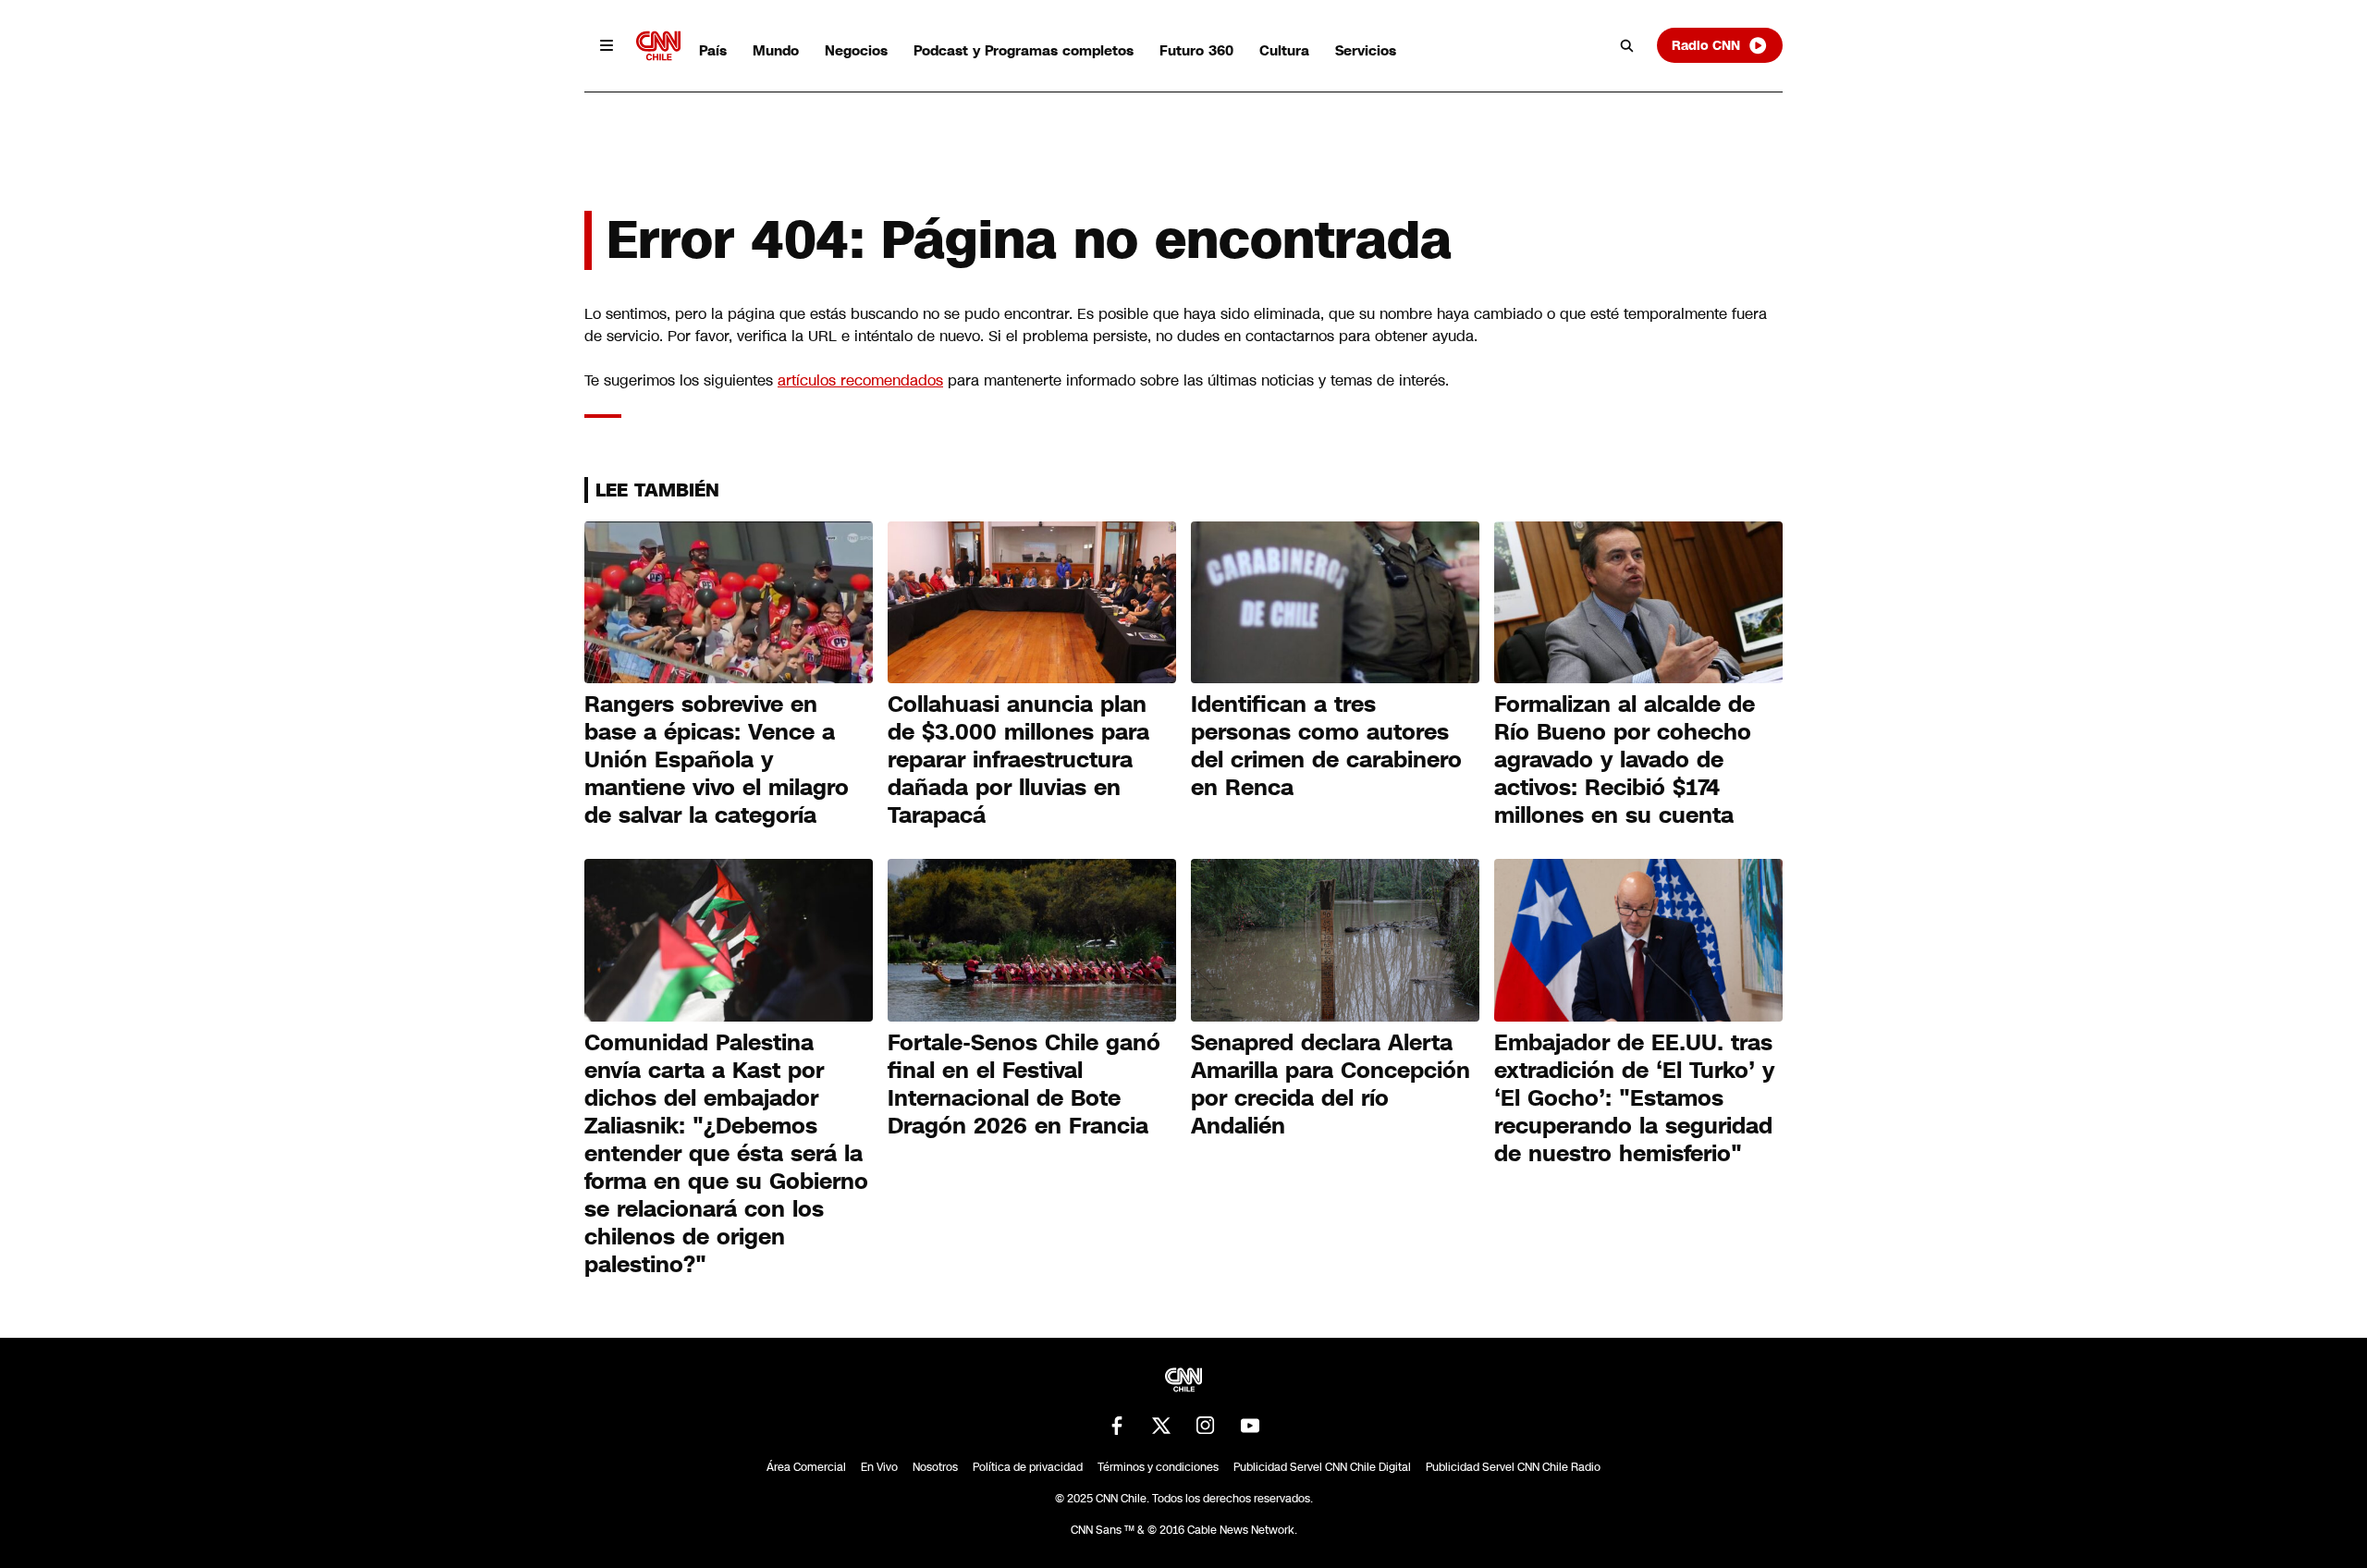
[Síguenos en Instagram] (1206, 1426)
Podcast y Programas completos (1024, 50)
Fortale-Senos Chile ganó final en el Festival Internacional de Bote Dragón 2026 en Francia (1024, 1084)
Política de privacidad (1028, 1467)
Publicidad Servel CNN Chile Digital (1322, 1467)
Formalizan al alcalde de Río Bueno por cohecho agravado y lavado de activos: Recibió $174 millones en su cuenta (1625, 760)
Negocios (856, 50)
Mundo (776, 50)
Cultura (1284, 50)
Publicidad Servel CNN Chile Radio (1513, 1467)
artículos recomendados (860, 380)
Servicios (1366, 50)
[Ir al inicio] (658, 46)
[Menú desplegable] (607, 45)
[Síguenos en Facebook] (1117, 1426)
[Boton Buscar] (1627, 45)
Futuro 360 (1196, 50)
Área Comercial (806, 1467)
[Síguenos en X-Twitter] (1161, 1426)
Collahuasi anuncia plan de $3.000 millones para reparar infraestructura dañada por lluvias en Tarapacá (1018, 760)
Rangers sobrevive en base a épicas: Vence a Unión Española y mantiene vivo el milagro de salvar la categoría (717, 760)
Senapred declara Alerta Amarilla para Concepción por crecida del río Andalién (1331, 1084)
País (713, 50)
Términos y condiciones (1158, 1467)
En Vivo (879, 1467)
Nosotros (935, 1467)
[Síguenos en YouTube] (1250, 1426)
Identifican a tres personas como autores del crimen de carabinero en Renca (1326, 746)
